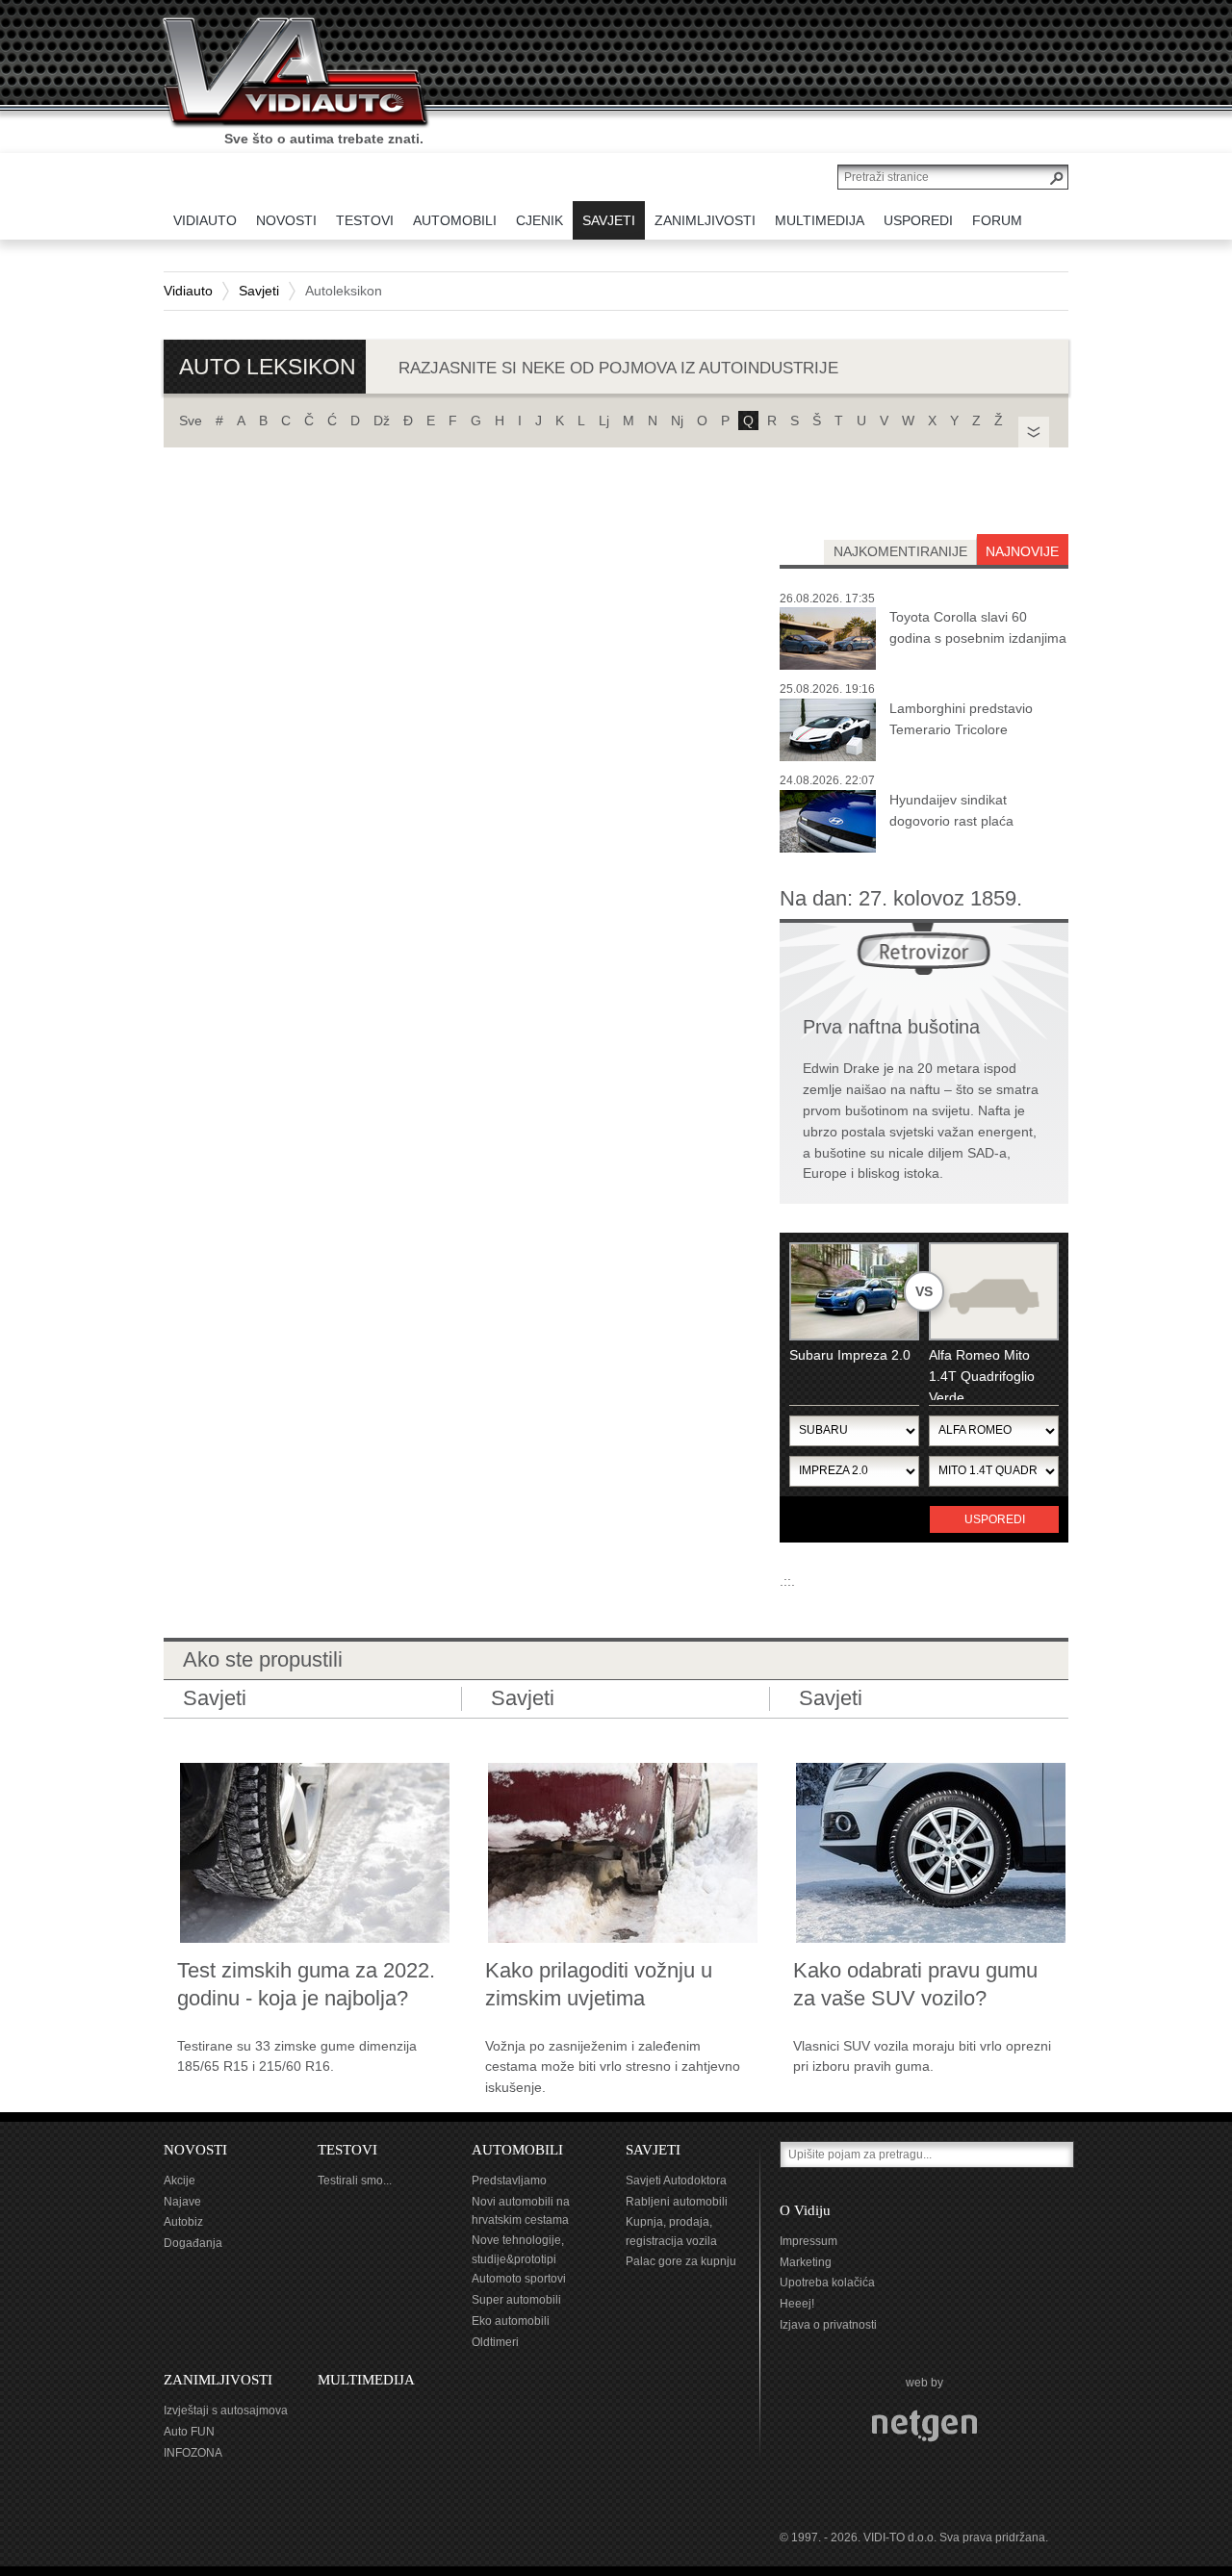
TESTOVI (347, 2150)
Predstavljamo (509, 2181)
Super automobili (516, 2300)
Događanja (193, 2243)
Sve (191, 421)
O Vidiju (805, 2210)
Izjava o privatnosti (828, 2325)
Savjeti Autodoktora (676, 2181)
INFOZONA (193, 2453)
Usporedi (995, 1519)
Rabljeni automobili (677, 2202)
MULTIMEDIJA (366, 2380)
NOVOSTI (195, 2150)
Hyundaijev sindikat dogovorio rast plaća (951, 810)
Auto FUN (189, 2432)
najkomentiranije (900, 551)
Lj (604, 421)
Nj (677, 421)
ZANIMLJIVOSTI (218, 2380)
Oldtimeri (495, 2342)
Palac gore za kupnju (681, 2261)
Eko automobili (511, 2321)
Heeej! (797, 2304)
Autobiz (183, 2222)
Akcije (180, 2181)
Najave (182, 2202)
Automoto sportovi (519, 2279)
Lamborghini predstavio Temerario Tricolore (961, 719)
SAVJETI (653, 2150)
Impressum (808, 2241)
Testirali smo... (355, 2181)
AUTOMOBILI (517, 2150)
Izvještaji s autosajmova (226, 2410)
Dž (382, 421)
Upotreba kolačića (827, 2283)
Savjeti (259, 291)
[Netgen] (924, 2425)
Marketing (806, 2262)
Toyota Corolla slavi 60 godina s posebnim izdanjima (978, 627)
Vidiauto (188, 291)
